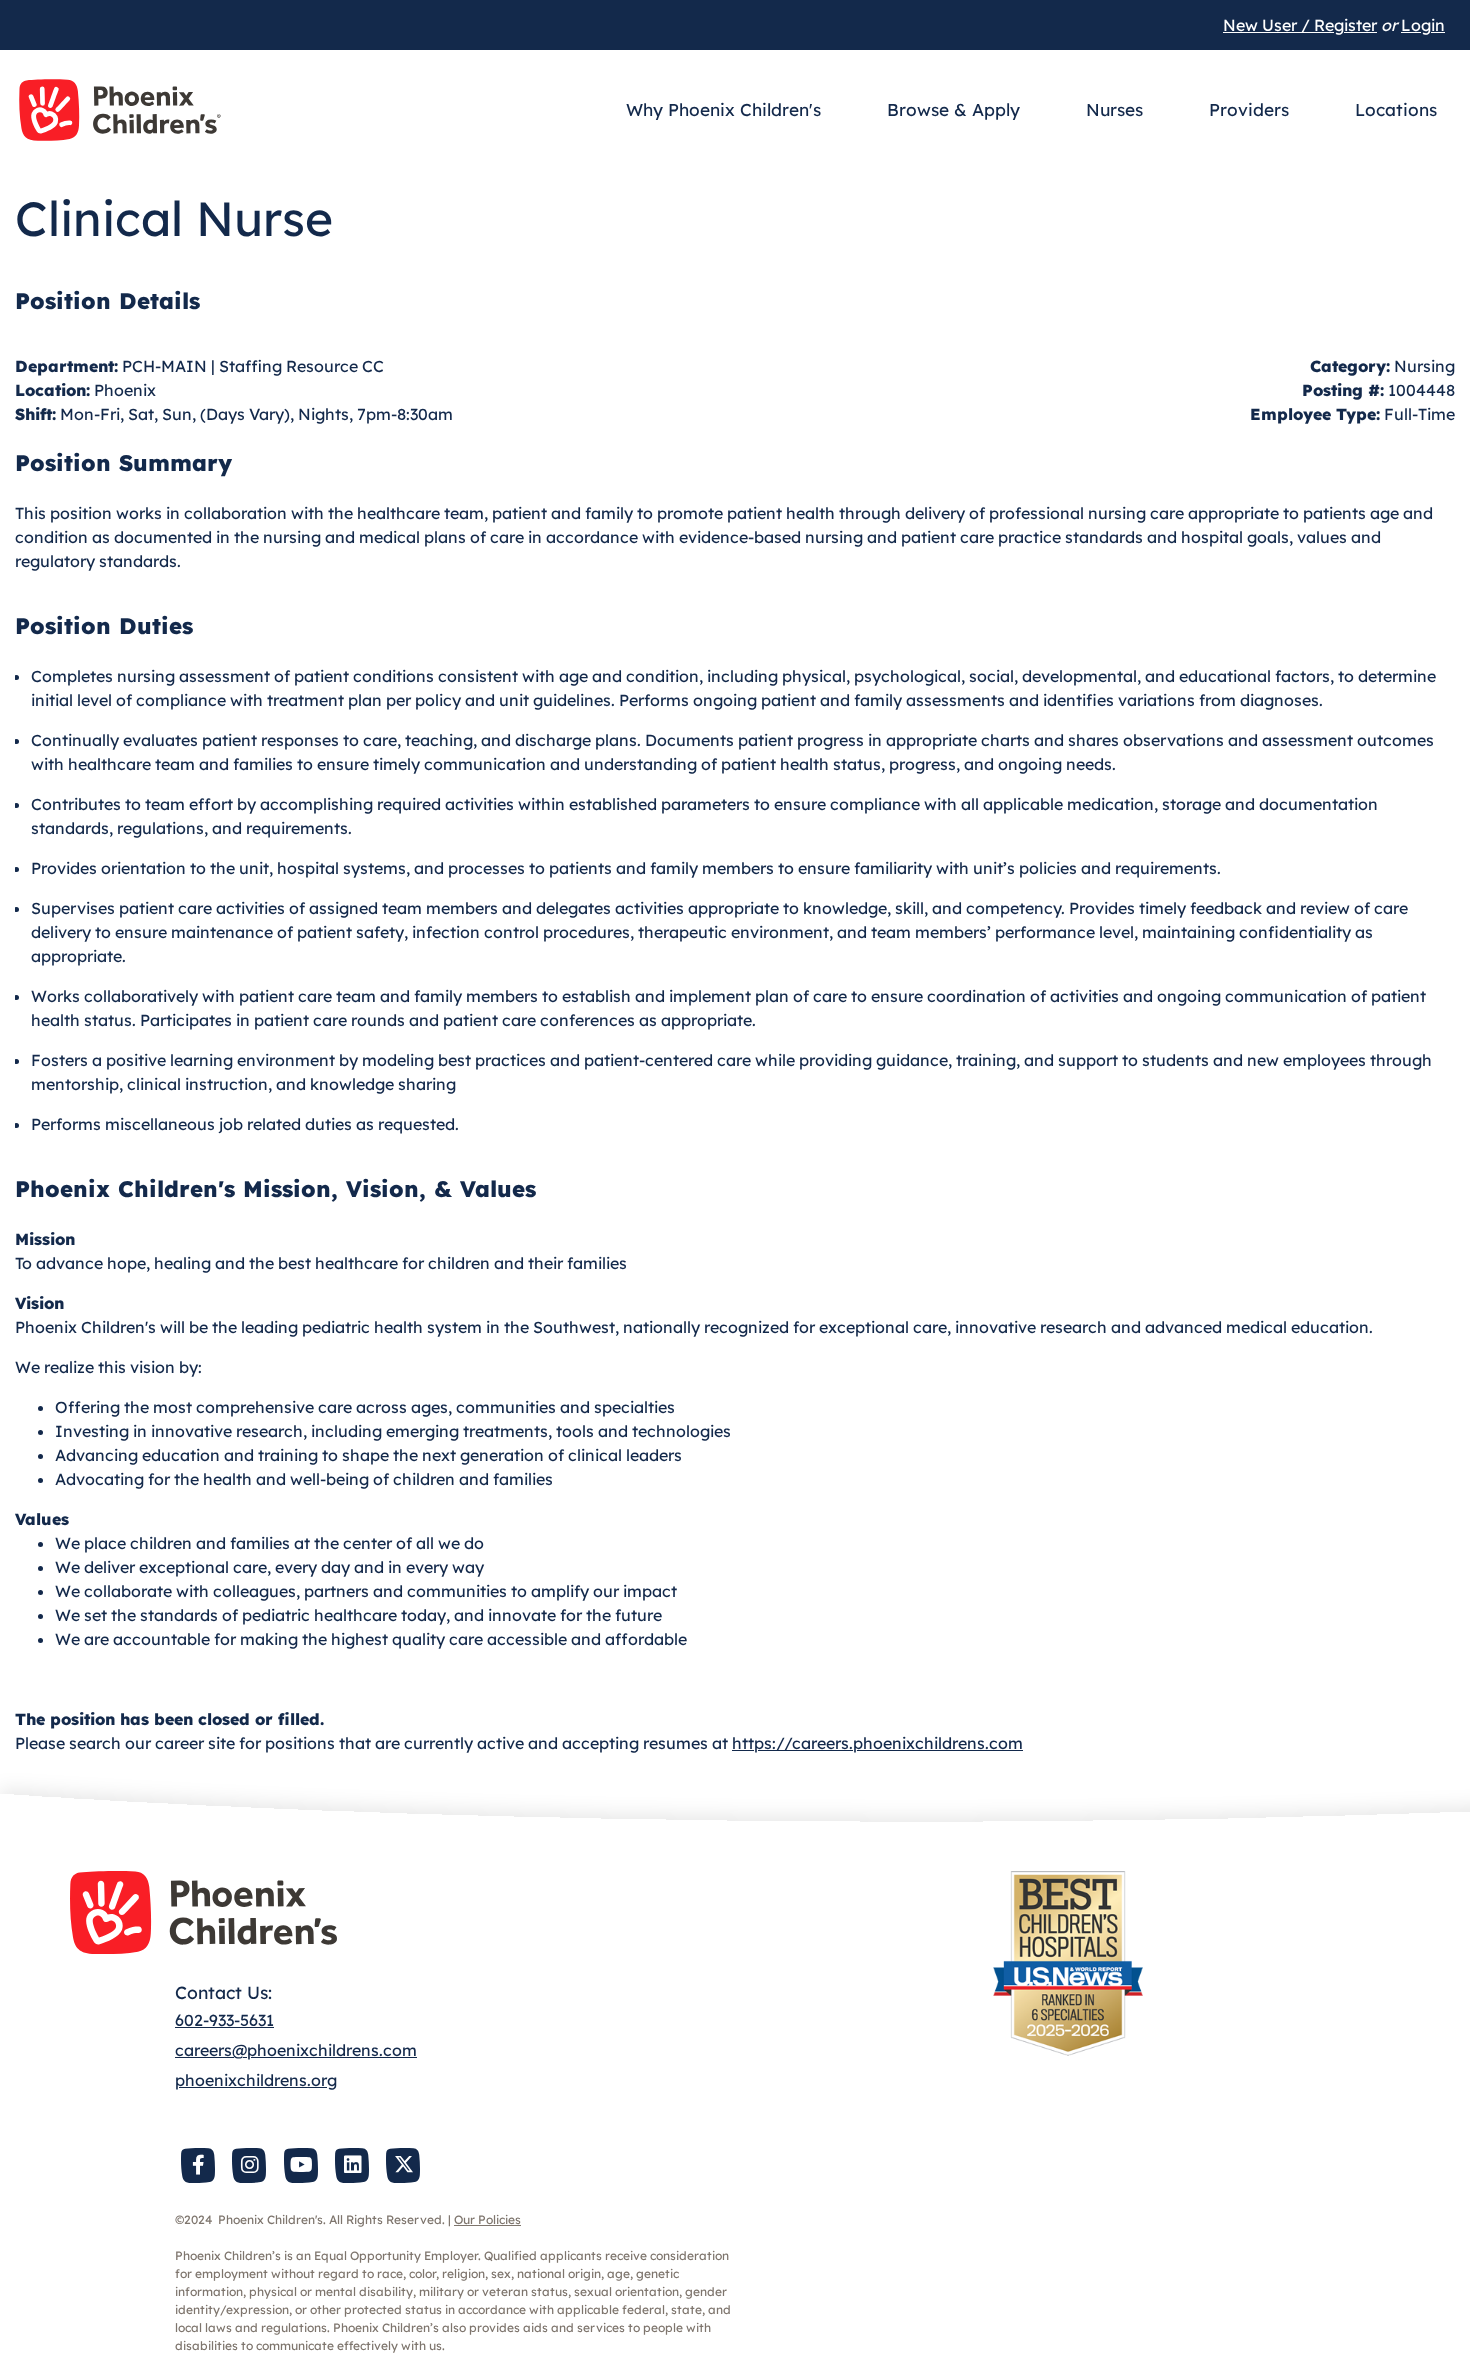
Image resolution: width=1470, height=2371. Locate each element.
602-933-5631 (224, 2020)
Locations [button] (1396, 109)
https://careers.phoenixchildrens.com (877, 1743)
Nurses (1114, 109)
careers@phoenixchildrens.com (296, 2050)
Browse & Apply (953, 109)
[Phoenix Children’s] (120, 110)
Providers (1249, 109)
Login (1423, 25)
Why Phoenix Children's (723, 109)
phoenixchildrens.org (256, 2080)
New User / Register (1300, 25)
